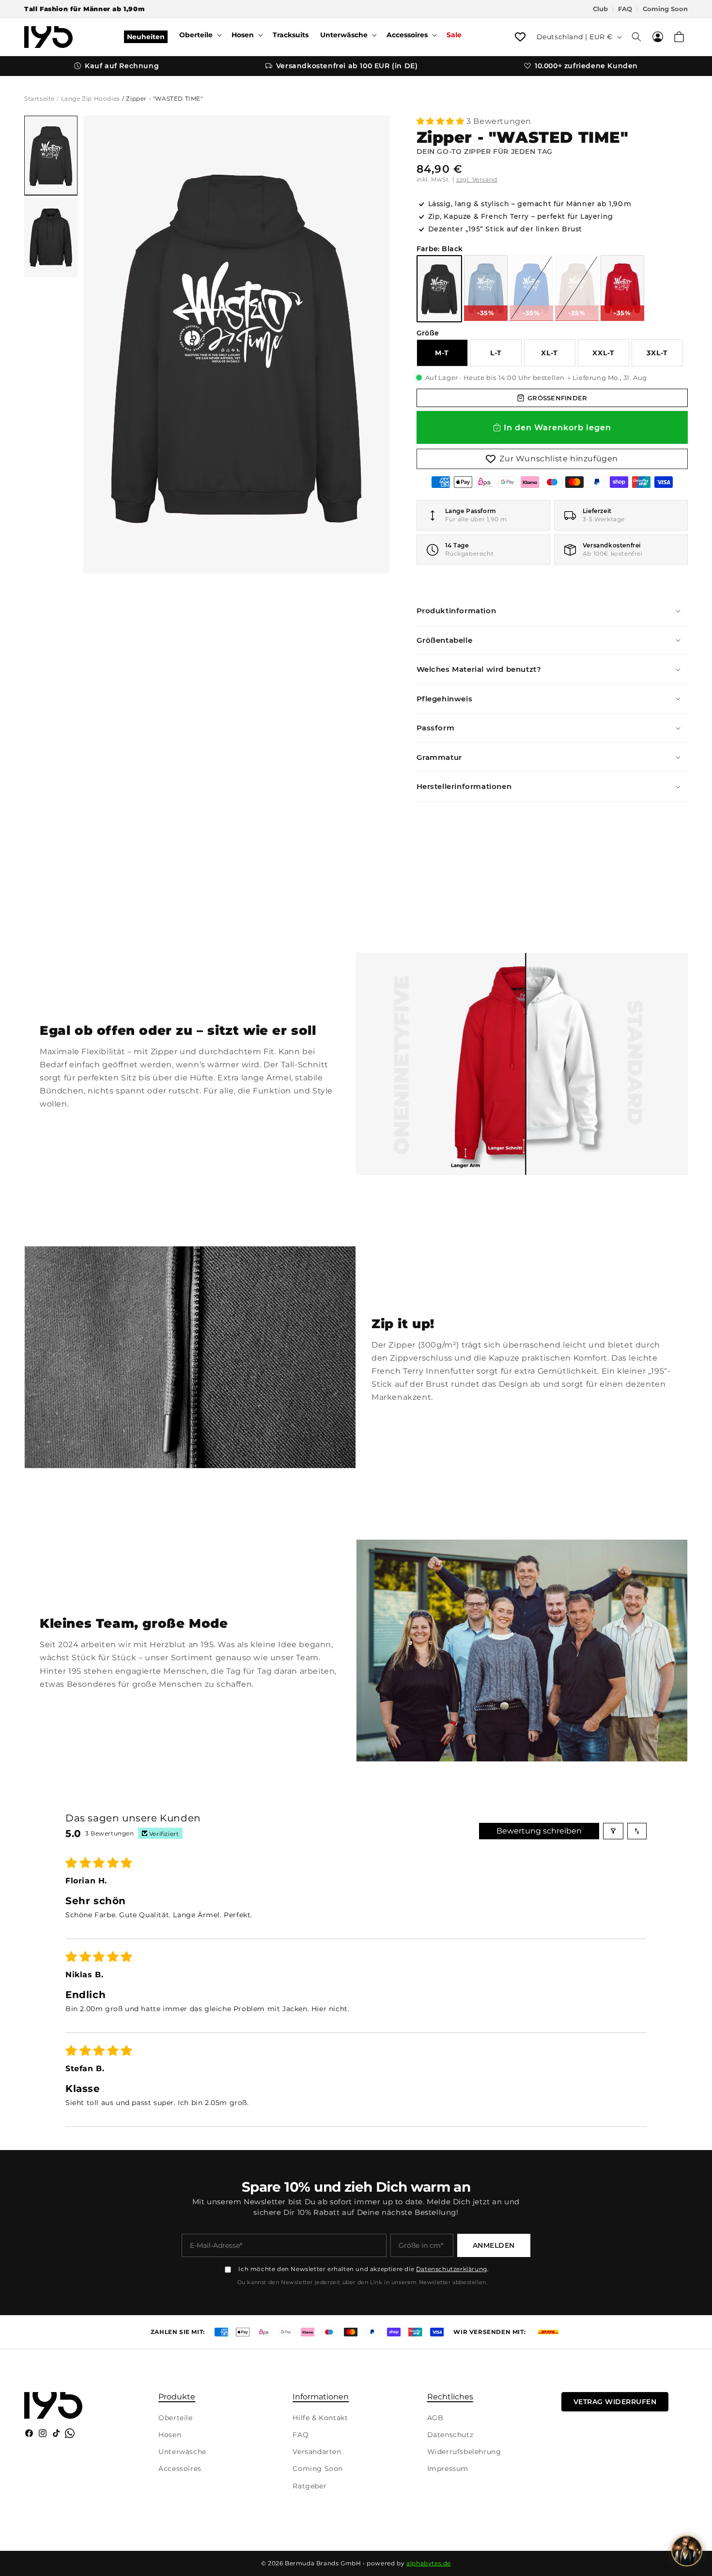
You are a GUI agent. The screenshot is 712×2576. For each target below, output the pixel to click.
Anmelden (494, 2245)
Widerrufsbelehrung (464, 2452)
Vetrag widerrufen (615, 2402)
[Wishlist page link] (520, 37)
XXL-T (604, 353)
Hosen (170, 2435)
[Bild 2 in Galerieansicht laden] (51, 238)
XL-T (549, 353)
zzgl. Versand (477, 179)
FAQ (625, 9)
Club (600, 9)
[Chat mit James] (687, 2551)
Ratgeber (310, 2486)
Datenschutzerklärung (452, 2269)
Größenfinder (557, 398)
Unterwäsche (182, 2452)
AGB (435, 2418)
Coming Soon (665, 9)
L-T (496, 353)
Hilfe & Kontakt (320, 2418)
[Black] (439, 289)
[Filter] (613, 1831)
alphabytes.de (429, 2563)
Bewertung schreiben (539, 1831)
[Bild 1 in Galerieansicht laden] (51, 155)
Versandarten (317, 2452)
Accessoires (180, 2469)
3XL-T (657, 353)
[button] (200, 35)
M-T (442, 353)
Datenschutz (450, 2435)
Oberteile (175, 2418)
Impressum (448, 2469)
